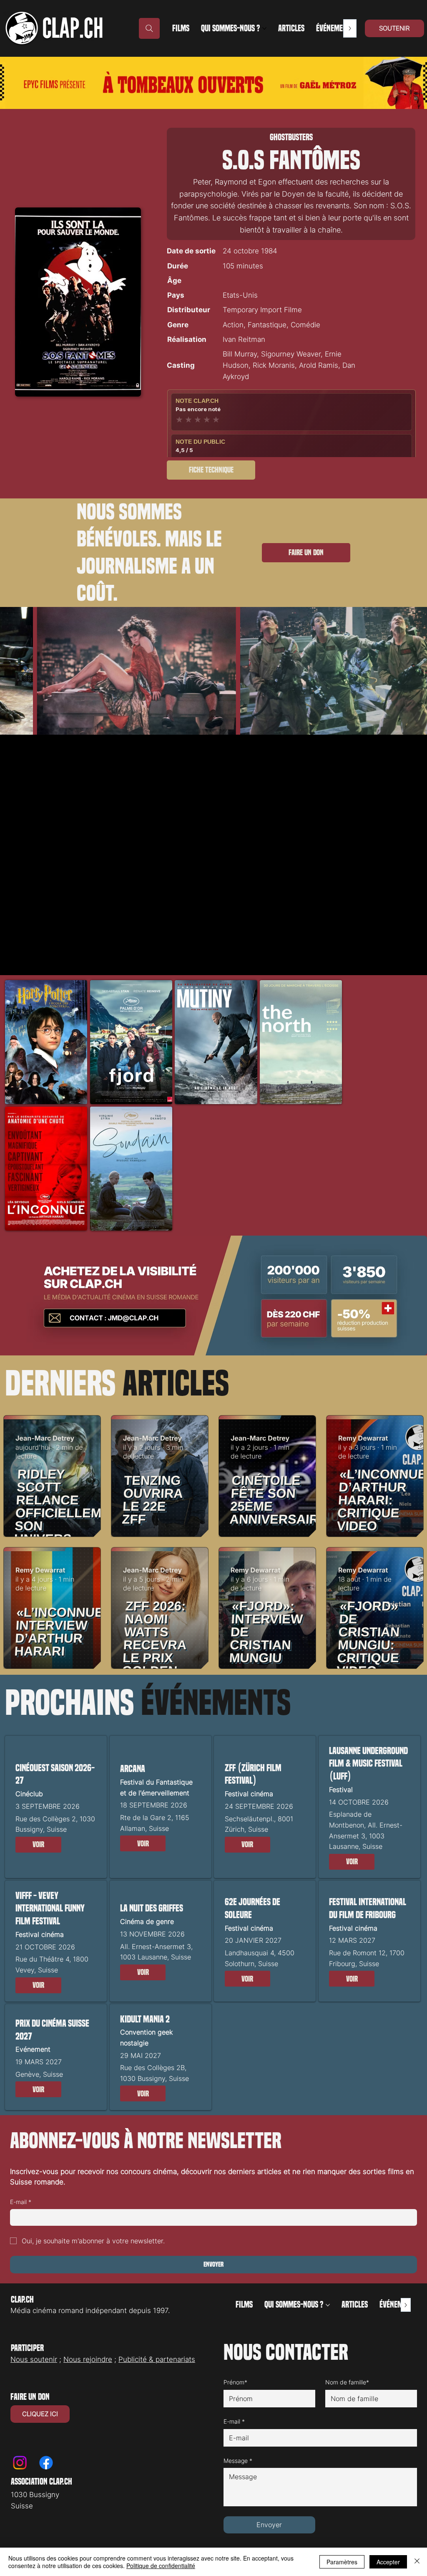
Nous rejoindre (88, 2359)
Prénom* (235, 2382)
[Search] (149, 28)
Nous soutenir (34, 2359)
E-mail (21, 2202)
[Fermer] (417, 2562)
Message (238, 2461)
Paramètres (342, 2562)
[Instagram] (20, 2463)
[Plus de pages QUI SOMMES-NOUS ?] (264, 28)
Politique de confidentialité (161, 2566)
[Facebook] (46, 2463)
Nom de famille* (347, 2382)
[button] (38, 1845)
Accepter (388, 2562)
